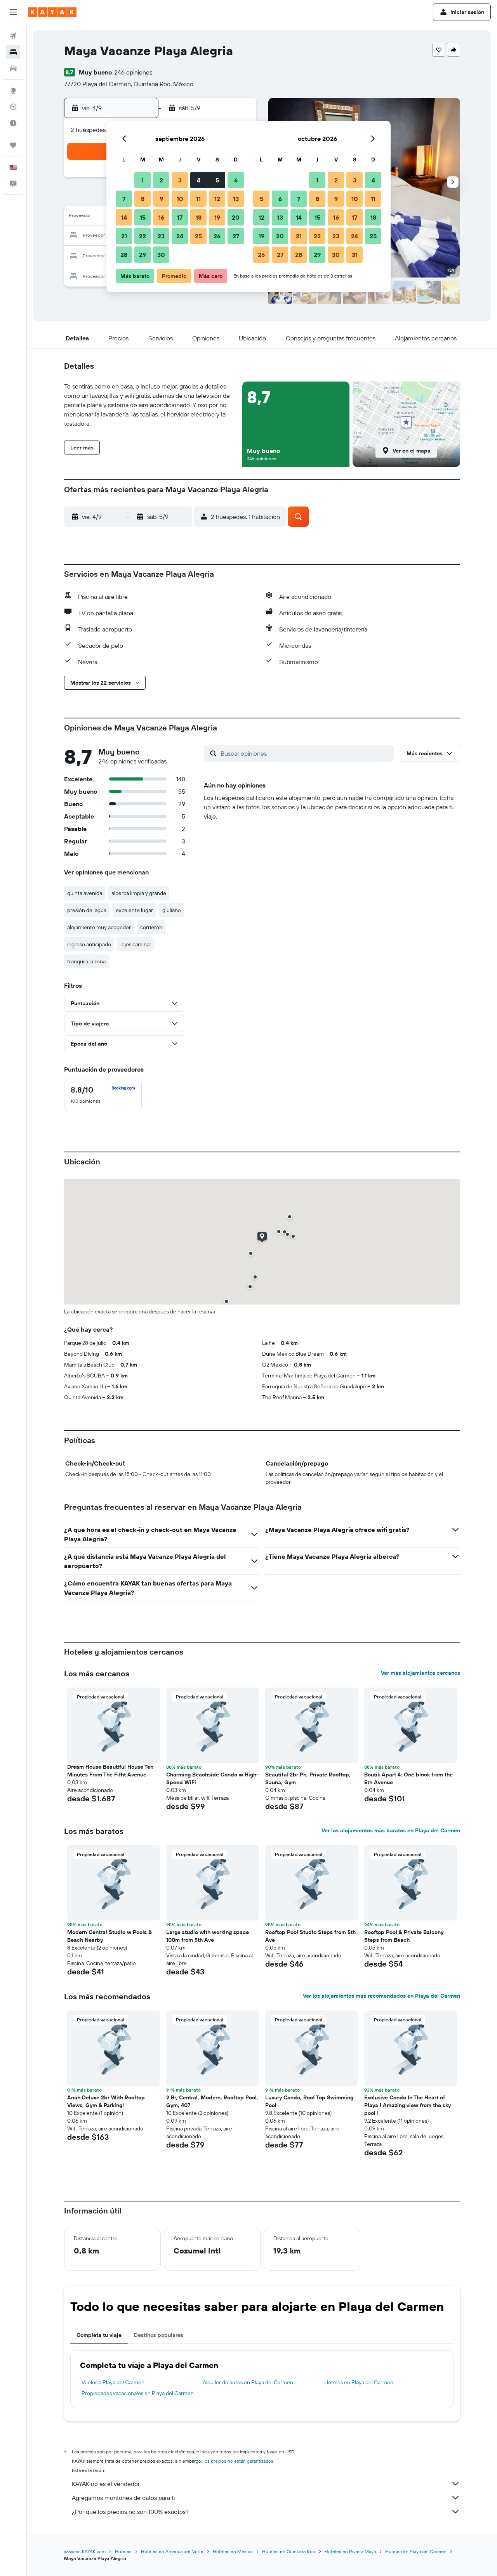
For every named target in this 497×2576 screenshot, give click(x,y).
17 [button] (180, 217)
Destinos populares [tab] (159, 2335)
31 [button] (355, 255)
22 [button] (142, 236)
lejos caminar (136, 944)
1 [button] (142, 180)
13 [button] (236, 199)
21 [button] (124, 236)
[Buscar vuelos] (13, 36)
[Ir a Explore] (13, 90)
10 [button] (180, 199)
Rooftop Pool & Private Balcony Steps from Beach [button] (404, 1936)
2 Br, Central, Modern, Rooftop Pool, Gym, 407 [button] (212, 2101)
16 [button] (161, 217)
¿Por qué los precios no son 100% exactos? (130, 2512)
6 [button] (236, 180)
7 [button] (124, 199)
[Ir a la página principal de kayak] (52, 12)
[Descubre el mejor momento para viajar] (13, 123)
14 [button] (124, 217)
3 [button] (180, 180)
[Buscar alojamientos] (13, 52)
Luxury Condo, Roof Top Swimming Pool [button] (309, 2101)
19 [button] (217, 217)
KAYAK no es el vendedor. (106, 2484)
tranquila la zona (86, 961)
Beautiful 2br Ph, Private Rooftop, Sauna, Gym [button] (308, 1778)
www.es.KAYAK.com (85, 2551)
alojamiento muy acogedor (99, 927)
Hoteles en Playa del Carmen (359, 2382)
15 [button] (143, 217)
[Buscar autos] (13, 68)
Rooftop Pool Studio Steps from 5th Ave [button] (310, 1936)
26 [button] (217, 236)
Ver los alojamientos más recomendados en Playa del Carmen (381, 1996)
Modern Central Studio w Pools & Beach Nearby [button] (109, 1936)
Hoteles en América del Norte (172, 2551)
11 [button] (198, 199)
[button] (13, 12)
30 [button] (161, 255)
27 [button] (236, 236)
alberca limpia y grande (139, 893)
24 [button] (180, 236)
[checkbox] (103, 1095)
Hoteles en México (233, 2551)
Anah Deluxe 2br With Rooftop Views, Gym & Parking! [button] (106, 2101)
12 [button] (217, 199)
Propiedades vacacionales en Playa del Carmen (138, 2393)
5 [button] (217, 180)
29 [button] (142, 255)
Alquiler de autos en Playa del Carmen (248, 2382)
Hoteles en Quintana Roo (289, 2551)
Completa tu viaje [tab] (99, 2335)
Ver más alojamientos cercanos (421, 1673)
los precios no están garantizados (238, 2461)
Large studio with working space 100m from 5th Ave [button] (208, 1936)
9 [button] (161, 199)
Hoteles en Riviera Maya (350, 2551)
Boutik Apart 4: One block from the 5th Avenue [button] (408, 1778)
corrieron (151, 927)
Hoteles (123, 2551)
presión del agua (87, 910)
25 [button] (198, 236)
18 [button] (199, 217)
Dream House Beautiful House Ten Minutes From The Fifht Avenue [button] (110, 1771)
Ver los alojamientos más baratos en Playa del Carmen (391, 1830)
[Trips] (13, 145)
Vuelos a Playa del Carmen (113, 2382)
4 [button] (199, 180)
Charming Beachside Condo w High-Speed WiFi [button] (212, 1778)
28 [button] (124, 255)
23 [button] (161, 236)
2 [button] (161, 180)
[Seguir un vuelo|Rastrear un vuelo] (13, 107)
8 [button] (143, 199)
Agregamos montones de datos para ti (123, 2498)
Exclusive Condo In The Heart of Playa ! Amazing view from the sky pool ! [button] (408, 2105)
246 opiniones (133, 72)
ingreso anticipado (89, 944)
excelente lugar (134, 910)
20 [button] (236, 217)
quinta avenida (85, 893)
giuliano (172, 910)
